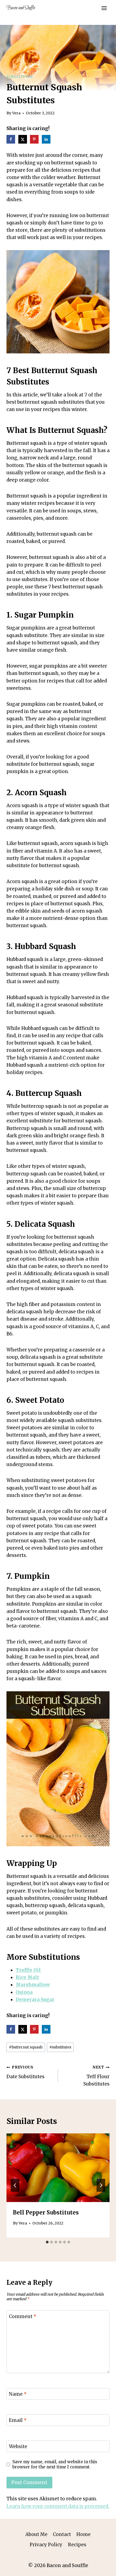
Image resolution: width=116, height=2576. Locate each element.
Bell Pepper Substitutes (46, 2212)
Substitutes (20, 77)
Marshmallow (33, 1985)
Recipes (77, 2545)
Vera (16, 113)
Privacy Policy (46, 2545)
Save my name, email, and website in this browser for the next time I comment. (55, 2464)
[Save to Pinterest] (35, 139)
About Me (36, 2534)
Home (83, 2534)
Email (18, 2420)
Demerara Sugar (35, 2000)
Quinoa (24, 1992)
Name (18, 2394)
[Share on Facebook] (11, 139)
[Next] (101, 2185)
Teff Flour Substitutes (96, 2076)
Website (18, 2446)
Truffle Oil (28, 1970)
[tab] (47, 2242)
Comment (23, 2316)
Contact (62, 2534)
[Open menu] (104, 8)
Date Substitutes (25, 2072)
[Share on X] (23, 139)
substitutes (60, 2047)
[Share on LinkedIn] (47, 139)
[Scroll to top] (102, 2568)
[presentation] (58, 2168)
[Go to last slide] (15, 2185)
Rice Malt (27, 1977)
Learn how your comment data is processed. (58, 2506)
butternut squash (26, 2047)
